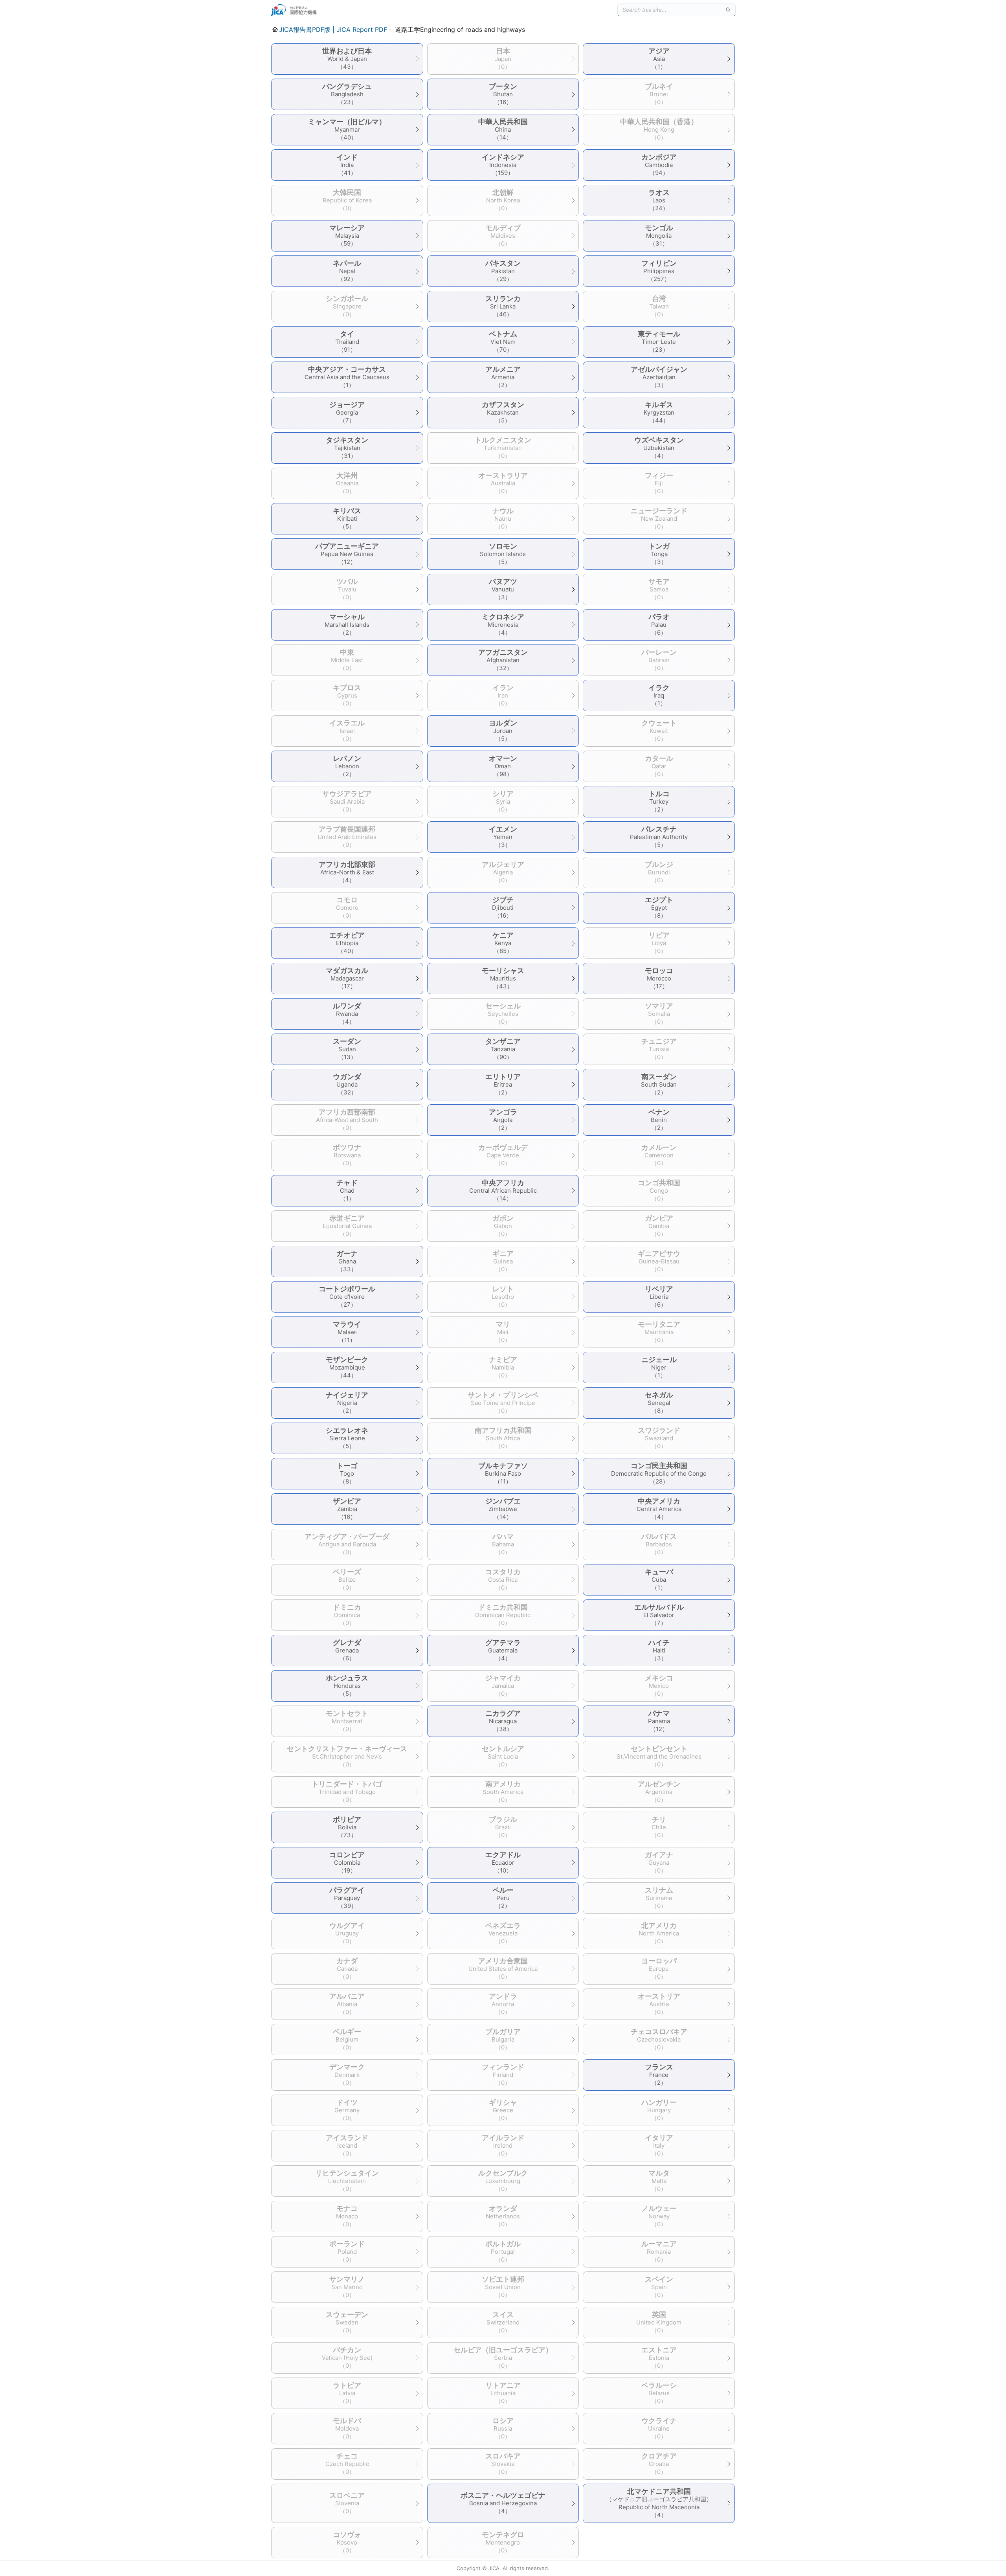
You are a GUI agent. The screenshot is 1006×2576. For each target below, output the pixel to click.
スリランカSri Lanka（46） (503, 306)
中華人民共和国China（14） (503, 129)
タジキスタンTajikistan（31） (347, 448)
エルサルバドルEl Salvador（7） (659, 1615)
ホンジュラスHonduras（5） (347, 1686)
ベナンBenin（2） (659, 1120)
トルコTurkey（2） (659, 801)
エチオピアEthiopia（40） (347, 943)
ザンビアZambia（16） (347, 1509)
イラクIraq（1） (659, 695)
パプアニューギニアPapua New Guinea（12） (347, 554)
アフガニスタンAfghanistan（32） (503, 660)
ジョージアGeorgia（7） (347, 412)
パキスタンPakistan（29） (503, 271)
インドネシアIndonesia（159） (503, 165)
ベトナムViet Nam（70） (503, 342)
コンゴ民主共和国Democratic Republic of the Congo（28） (659, 1473)
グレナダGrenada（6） (347, 1650)
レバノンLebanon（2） (347, 766)
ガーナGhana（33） (347, 1261)
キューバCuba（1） (659, 1579)
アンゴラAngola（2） (503, 1120)
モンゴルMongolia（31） (659, 235)
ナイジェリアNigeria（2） (347, 1403)
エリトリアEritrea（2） (503, 1084)
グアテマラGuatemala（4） (503, 1650)
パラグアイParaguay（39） (347, 1898)
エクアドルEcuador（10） (503, 1862)
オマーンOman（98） (503, 766)
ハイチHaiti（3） (659, 1650)
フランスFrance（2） (659, 2075)
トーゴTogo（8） (347, 1473)
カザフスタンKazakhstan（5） (503, 412)
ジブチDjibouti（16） (503, 907)
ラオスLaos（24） (659, 200)
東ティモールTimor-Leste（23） (659, 342)
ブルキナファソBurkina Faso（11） (503, 1473)
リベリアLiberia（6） (659, 1296)
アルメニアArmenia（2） (503, 377)
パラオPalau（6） (659, 624)
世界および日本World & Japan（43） (347, 59)
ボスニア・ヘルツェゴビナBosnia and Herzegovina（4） (503, 2503)
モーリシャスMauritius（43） (503, 978)
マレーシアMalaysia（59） (347, 235)
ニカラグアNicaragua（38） (503, 1721)
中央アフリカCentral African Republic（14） (503, 1190)
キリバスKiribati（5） (347, 518)
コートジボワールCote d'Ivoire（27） (347, 1296)
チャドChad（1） (347, 1190)
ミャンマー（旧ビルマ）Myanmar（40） (347, 129)
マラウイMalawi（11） (347, 1332)
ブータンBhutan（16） (503, 94)
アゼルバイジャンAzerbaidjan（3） (659, 377)
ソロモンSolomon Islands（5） (503, 554)
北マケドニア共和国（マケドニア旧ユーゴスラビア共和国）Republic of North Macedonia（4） (659, 2503)
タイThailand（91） (347, 342)
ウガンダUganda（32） (347, 1084)
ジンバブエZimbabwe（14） (503, 1509)
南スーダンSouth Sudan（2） (659, 1084)
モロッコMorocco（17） (659, 978)
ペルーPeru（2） (503, 1898)
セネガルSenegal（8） (659, 1403)
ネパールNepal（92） (347, 271)
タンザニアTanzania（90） (503, 1049)
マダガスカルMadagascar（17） (347, 978)
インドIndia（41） (347, 165)
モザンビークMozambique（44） (347, 1367)
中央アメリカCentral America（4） (659, 1509)
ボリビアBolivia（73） (347, 1827)
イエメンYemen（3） (503, 837)
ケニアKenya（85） (503, 943)
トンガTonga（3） (659, 554)
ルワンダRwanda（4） (347, 1014)
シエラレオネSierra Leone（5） (347, 1438)
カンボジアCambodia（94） (659, 165)
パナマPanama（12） (659, 1721)
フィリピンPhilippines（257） (659, 271)
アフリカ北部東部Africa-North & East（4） (347, 872)
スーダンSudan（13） (347, 1049)
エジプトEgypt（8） (659, 907)
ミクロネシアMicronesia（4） (503, 624)
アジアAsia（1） (659, 59)
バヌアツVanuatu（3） (503, 589)
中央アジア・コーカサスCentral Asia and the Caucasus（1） (347, 377)
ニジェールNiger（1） (659, 1367)
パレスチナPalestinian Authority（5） (659, 837)
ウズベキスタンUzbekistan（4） (659, 448)
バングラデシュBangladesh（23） (347, 94)
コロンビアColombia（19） (347, 1862)
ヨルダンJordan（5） (503, 731)
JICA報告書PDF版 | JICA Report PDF (333, 29)
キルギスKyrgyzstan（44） (659, 412)
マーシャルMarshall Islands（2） (347, 624)
